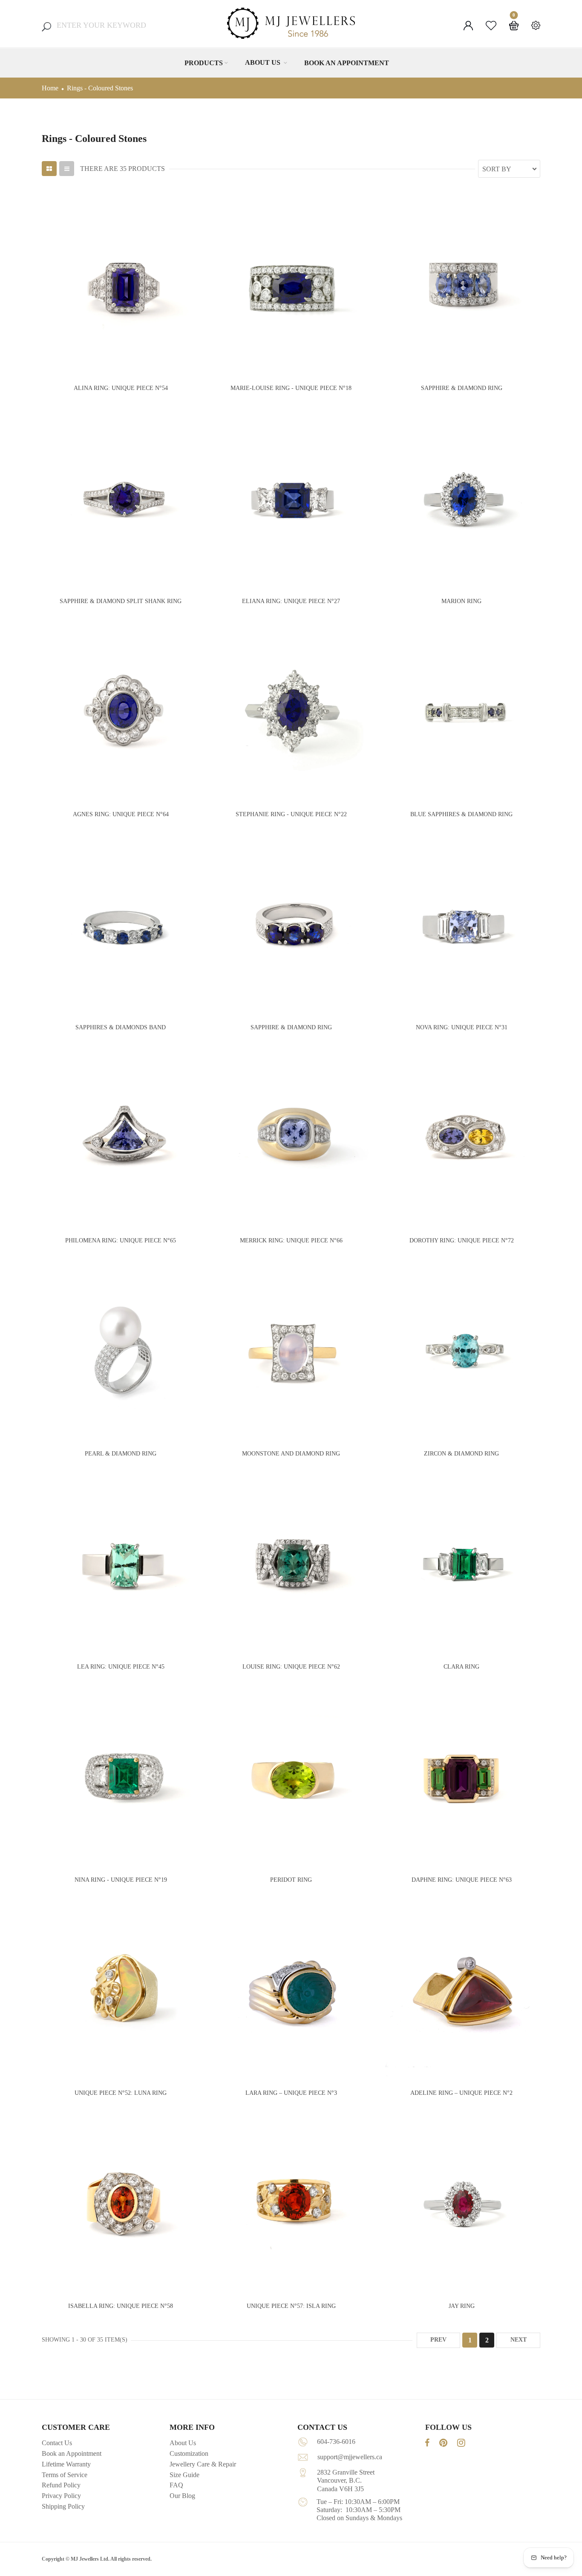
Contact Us (57, 2443)
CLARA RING (461, 1667)
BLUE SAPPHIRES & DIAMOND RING (461, 814)
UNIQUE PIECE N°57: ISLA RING (291, 2306)
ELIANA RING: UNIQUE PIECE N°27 (291, 601)
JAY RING (462, 2306)
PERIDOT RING (291, 1880)
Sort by (497, 169)
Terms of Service (65, 2475)
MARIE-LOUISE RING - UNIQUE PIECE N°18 (291, 388)
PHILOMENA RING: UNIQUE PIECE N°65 (121, 1240)
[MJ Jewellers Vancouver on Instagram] (461, 2443)
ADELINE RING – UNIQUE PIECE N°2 (461, 2093)
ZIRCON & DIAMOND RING (461, 1454)
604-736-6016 (336, 2442)
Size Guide (184, 2475)
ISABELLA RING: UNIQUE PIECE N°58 (121, 2306)
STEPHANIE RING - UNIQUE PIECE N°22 (291, 814)
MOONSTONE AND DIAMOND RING (291, 1454)
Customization (189, 2453)
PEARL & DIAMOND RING (121, 1454)
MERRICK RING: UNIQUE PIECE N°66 (291, 1240)
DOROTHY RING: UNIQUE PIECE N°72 (462, 1240)
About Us (264, 62)
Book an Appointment (347, 63)
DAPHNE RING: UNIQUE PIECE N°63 (462, 1880)
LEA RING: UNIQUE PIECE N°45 (121, 1667)
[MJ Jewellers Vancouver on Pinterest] (443, 2443)
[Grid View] (49, 169)
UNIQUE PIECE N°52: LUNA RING (121, 2093)
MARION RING (461, 601)
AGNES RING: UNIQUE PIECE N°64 (121, 814)
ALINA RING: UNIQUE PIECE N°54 (121, 388)
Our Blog (182, 2496)
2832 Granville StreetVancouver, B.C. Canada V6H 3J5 (346, 2480)
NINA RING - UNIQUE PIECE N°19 (121, 1880)
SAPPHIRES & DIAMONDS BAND (121, 1027)
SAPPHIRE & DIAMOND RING (462, 388)
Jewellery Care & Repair (203, 2464)
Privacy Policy (61, 2496)
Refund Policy (61, 2485)
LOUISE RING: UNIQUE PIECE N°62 (291, 1667)
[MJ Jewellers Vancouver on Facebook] (427, 2443)
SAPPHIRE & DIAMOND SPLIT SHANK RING (121, 601)
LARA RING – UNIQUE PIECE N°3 (291, 2093)
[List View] (67, 169)
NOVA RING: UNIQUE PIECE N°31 (462, 1027)
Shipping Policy (63, 2506)
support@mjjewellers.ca (350, 2457)
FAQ (176, 2485)
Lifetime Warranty (66, 2464)
